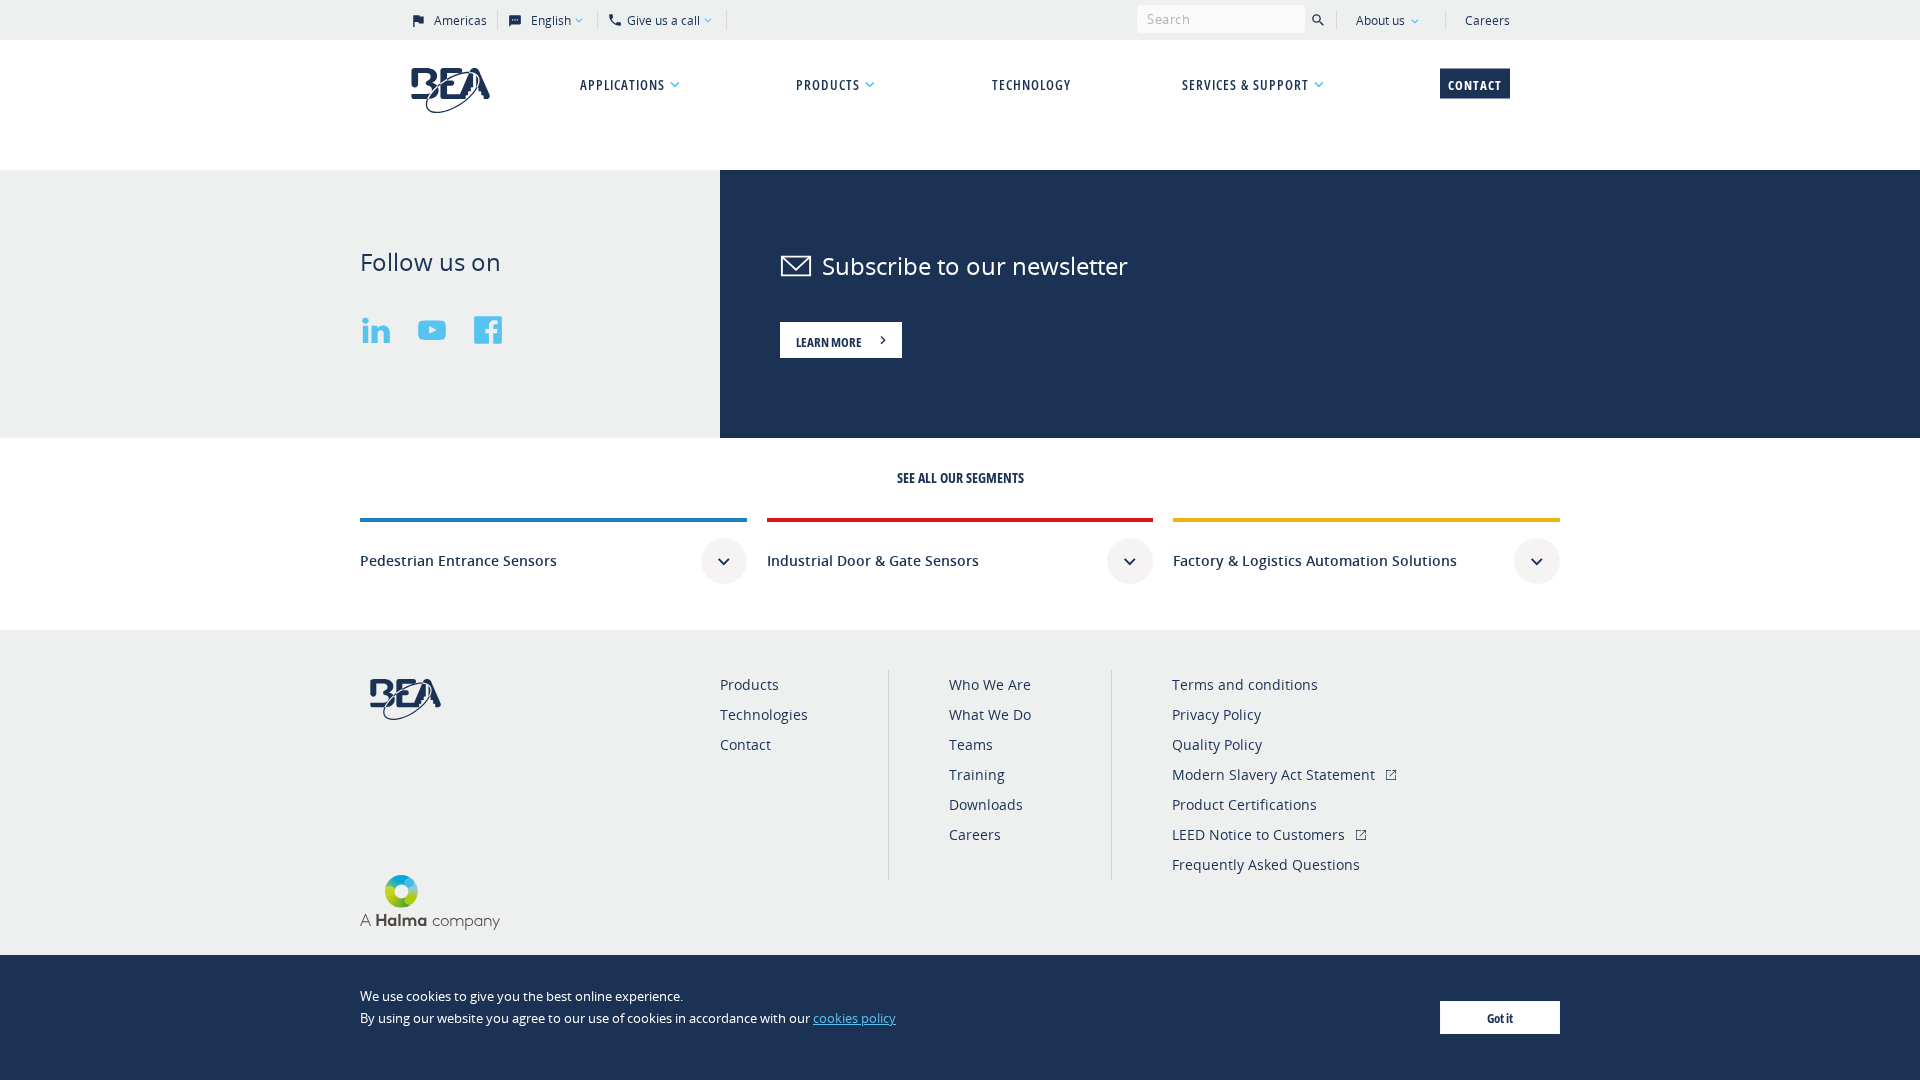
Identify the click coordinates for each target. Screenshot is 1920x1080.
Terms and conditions (1245, 684)
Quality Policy (1217, 744)
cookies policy (854, 1018)
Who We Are (990, 684)
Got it (1500, 1018)
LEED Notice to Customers (1258, 834)
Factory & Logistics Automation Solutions (1315, 560)
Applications (622, 84)
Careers (1487, 20)
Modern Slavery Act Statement (1273, 774)
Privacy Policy (1216, 714)
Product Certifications (1244, 804)
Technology (1031, 84)
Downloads (986, 804)
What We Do (990, 714)
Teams (971, 744)
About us (1380, 20)
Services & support (1245, 84)
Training (977, 774)
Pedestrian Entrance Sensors (458, 560)
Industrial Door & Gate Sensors (873, 560)
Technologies (764, 714)
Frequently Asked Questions (1266, 864)
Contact (1475, 85)
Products (828, 84)
